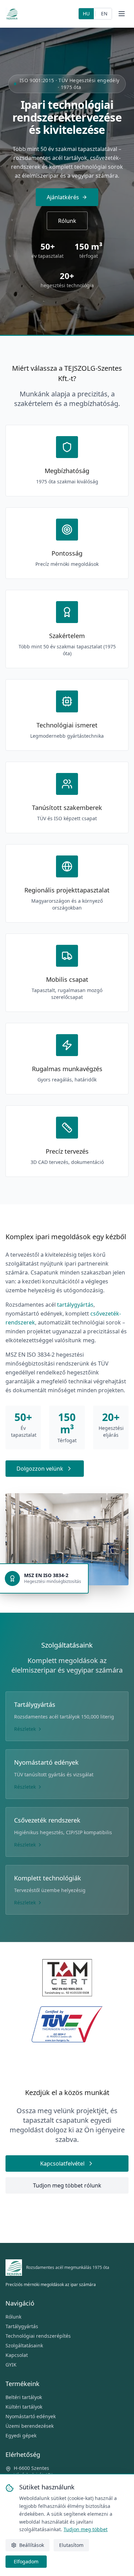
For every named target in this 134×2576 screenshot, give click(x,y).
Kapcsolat (17, 2355)
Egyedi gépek (21, 2435)
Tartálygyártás (22, 2326)
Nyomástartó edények (31, 2416)
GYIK (11, 2365)
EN (104, 14)
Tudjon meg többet (86, 2529)
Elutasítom (71, 2545)
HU (86, 14)
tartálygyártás (75, 1305)
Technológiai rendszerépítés (38, 2336)
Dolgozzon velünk (40, 1469)
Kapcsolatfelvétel (62, 2163)
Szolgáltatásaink (24, 2345)
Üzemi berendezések (30, 2426)
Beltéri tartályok (24, 2397)
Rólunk (67, 221)
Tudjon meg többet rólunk (67, 2185)
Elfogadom (26, 2561)
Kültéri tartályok (24, 2407)
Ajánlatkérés (63, 197)
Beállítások (32, 2545)
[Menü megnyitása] (122, 14)
